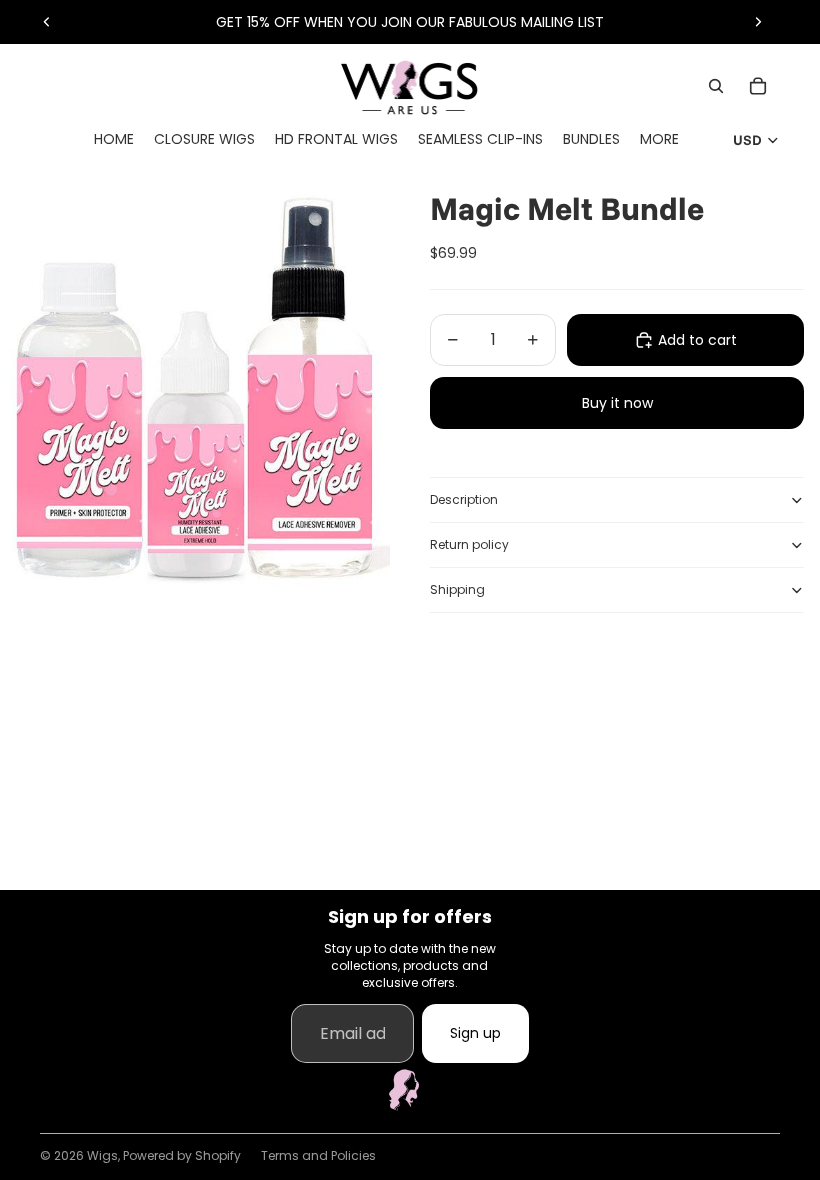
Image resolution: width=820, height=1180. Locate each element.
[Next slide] (758, 22)
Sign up (475, 1033)
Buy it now (617, 403)
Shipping (457, 589)
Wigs (102, 1155)
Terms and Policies (318, 1155)
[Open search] (716, 86)
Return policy (469, 544)
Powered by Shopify (182, 1155)
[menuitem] (659, 139)
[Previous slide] (47, 22)
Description (464, 499)
